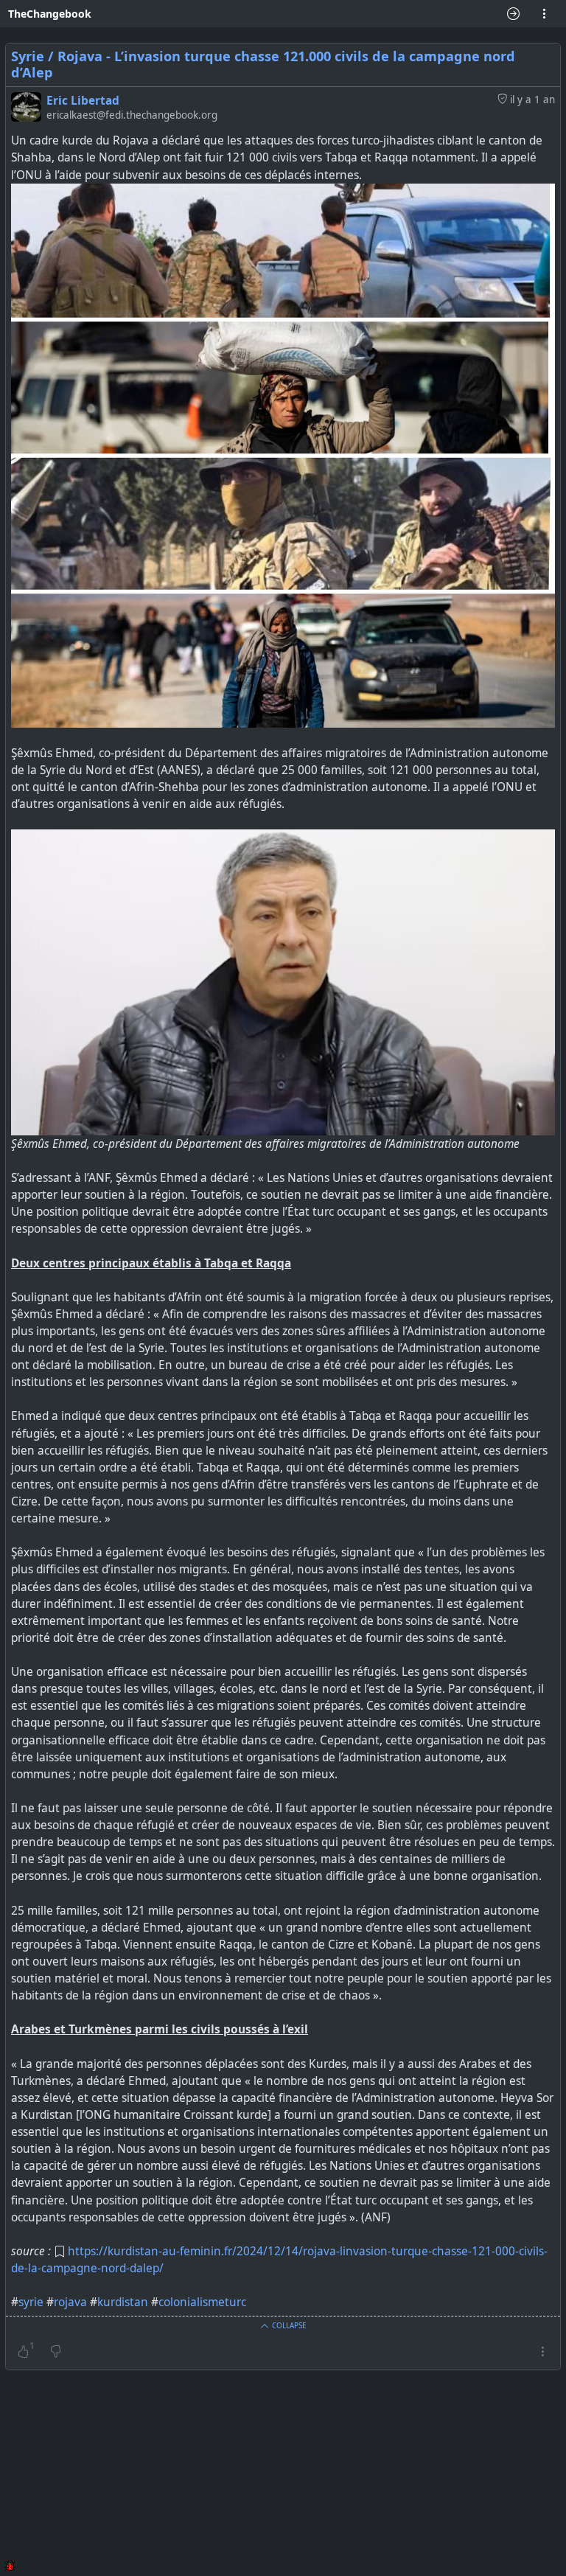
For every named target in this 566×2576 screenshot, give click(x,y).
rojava (70, 2302)
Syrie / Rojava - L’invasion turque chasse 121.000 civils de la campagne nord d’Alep (263, 64)
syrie (31, 2302)
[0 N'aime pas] (56, 2351)
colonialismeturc (202, 2302)
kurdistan (123, 2302)
